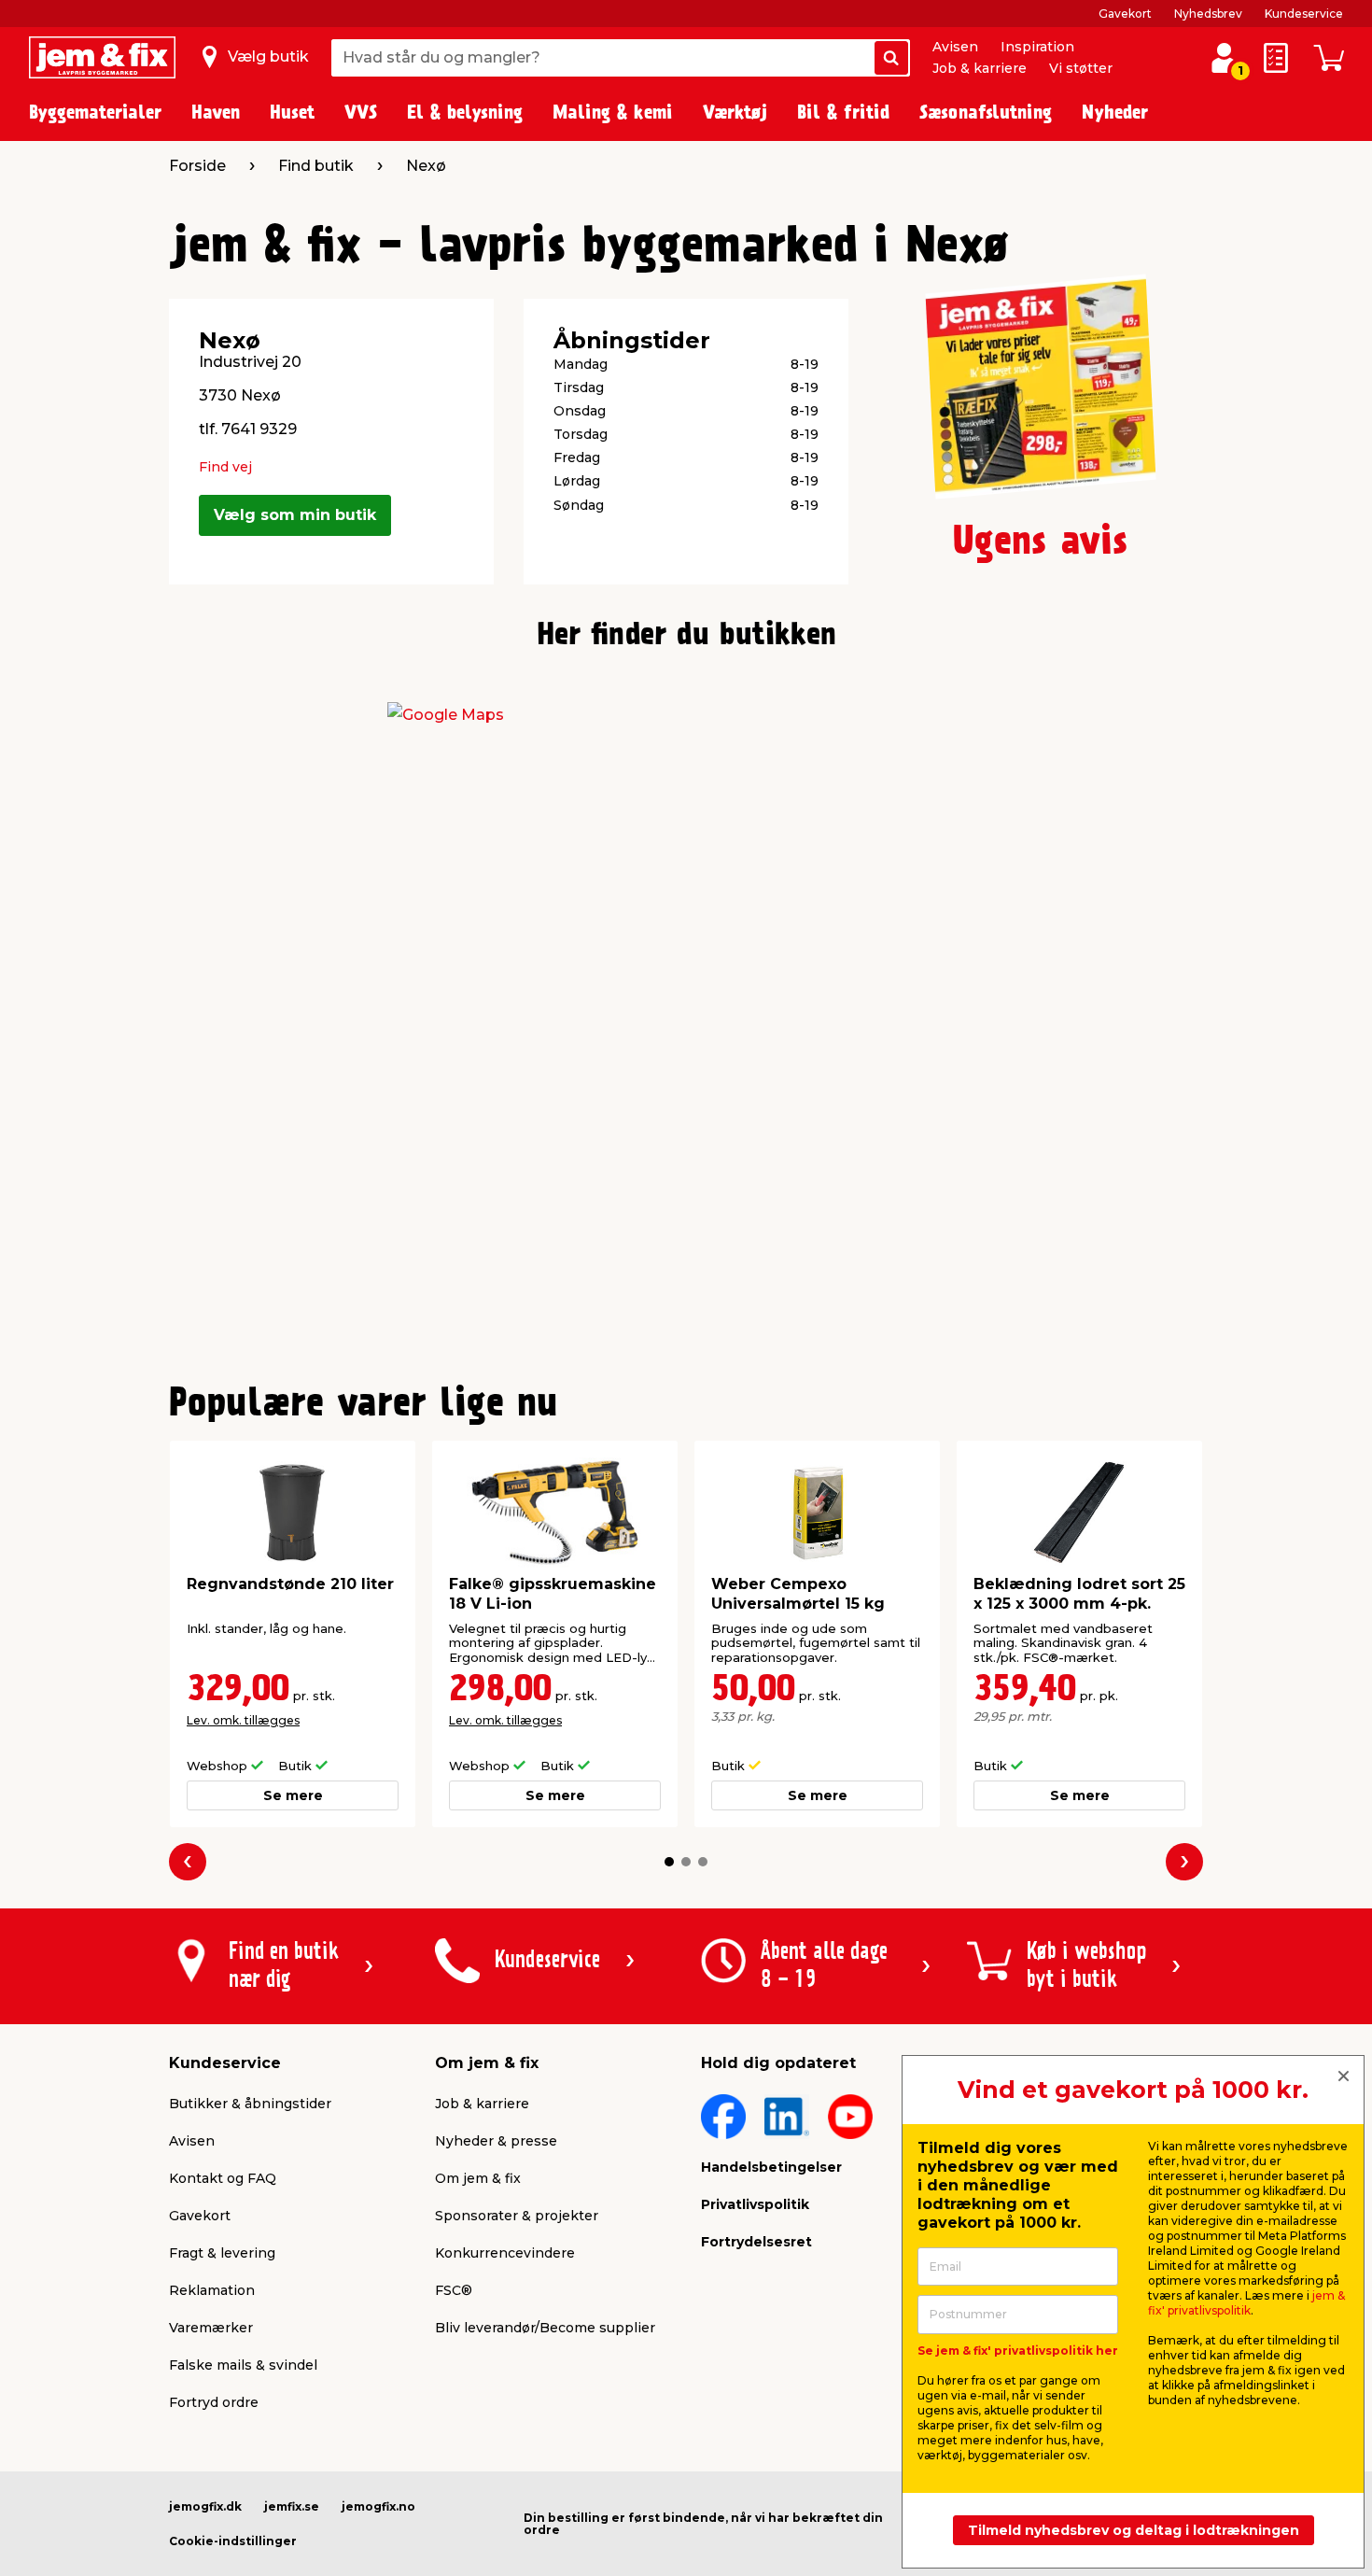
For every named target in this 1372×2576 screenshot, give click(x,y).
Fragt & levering (222, 2253)
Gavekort (1125, 14)
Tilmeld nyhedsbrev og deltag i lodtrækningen (1134, 2530)
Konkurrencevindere (505, 2253)
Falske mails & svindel (243, 2365)
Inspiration (1037, 47)
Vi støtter (1081, 68)
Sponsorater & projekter (517, 2216)
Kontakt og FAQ (223, 2178)
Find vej (225, 467)
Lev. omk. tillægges (243, 1720)
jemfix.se (292, 2506)
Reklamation (212, 2290)
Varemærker (211, 2328)
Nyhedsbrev (1208, 14)
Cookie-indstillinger (233, 2541)
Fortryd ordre (214, 2402)
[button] (669, 1862)
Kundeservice (1304, 14)
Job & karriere (980, 68)
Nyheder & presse (496, 2141)
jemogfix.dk (205, 2506)
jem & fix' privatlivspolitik (1246, 2303)
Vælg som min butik (295, 515)
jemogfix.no (378, 2506)
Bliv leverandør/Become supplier (545, 2328)
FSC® (454, 2290)
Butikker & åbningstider (250, 2104)
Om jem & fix (478, 2178)
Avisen (955, 47)
